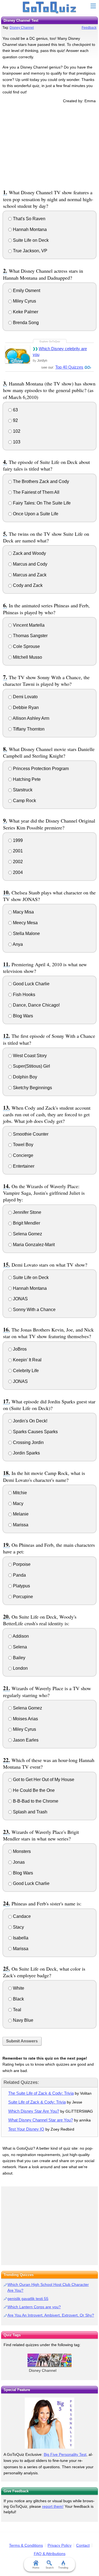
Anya (17, 944)
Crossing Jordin (28, 1442)
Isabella (20, 1938)
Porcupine (22, 1597)
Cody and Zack (27, 585)
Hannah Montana (29, 229)
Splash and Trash (30, 1812)
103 (16, 442)
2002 (17, 862)
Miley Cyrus (24, 301)
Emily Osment (26, 291)
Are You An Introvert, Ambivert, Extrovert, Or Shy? (51, 2315)
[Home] (50, 8)
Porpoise (21, 1564)
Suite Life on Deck (30, 240)
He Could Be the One (33, 1790)
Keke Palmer (25, 312)
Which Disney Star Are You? (34, 2111)
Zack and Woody (29, 553)
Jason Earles (25, 1740)
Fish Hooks (24, 995)
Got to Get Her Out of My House (43, 1780)
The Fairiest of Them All (36, 492)
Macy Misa (23, 912)
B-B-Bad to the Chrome (35, 1801)
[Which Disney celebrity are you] (18, 354)
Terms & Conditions (26, 2545)
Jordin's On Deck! (30, 1421)
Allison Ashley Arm (31, 718)
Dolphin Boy (24, 1077)
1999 (17, 840)
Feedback (89, 28)
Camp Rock (24, 801)
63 (15, 410)
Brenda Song (25, 323)
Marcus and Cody (30, 564)
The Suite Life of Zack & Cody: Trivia (41, 2093)
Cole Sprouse (26, 646)
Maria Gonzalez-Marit (33, 1245)
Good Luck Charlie (31, 984)
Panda (19, 1575)
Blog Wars (22, 1016)
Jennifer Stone (27, 1212)
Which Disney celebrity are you (60, 351)
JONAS (20, 1299)
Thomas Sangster (30, 636)
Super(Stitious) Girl (31, 1066)
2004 (17, 872)
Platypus (21, 1586)
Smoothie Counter (30, 1134)
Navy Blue (23, 2020)
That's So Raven (29, 219)
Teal (16, 2010)
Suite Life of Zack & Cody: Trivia (37, 2102)
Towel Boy (23, 1145)
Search (50, 2568)
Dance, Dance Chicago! (36, 1005)
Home (36, 2568)
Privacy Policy (60, 2545)
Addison (20, 1636)
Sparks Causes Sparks (35, 1432)
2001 (17, 851)
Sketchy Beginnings (32, 1088)
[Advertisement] (50, 145)
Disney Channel (22, 28)
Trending (63, 2568)
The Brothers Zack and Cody (40, 481)
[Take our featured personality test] (50, 2423)
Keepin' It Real (27, 1360)
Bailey (19, 1658)
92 (15, 420)
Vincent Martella (28, 625)
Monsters (21, 1851)
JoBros (19, 1349)
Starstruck (22, 790)
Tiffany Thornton (28, 729)
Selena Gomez (27, 1234)
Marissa (20, 1525)
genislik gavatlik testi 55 (28, 2299)
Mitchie (19, 1493)
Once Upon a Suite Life (35, 514)
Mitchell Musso (27, 657)
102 (16, 431)
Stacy (18, 1927)
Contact (83, 2545)
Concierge (23, 1155)
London (20, 1668)
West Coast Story (29, 1056)
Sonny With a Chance (34, 1310)
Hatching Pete (26, 779)
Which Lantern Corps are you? (34, 2307)
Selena (19, 1647)
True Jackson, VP (30, 251)
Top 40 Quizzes (69, 367)
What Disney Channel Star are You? (41, 2120)
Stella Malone (26, 933)
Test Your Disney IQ (26, 2129)
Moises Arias (25, 1719)
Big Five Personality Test (65, 2454)
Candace (21, 1916)
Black (18, 1999)
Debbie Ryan (25, 707)
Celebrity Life (25, 1371)
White (18, 1988)
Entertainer (23, 1166)
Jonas (18, 1862)
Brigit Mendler (26, 1223)
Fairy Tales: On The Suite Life (41, 503)
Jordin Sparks (26, 1453)
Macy (18, 1504)
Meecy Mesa (25, 923)
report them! (53, 2506)
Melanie (20, 1514)
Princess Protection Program (40, 769)
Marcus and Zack (29, 575)
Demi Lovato (25, 697)
